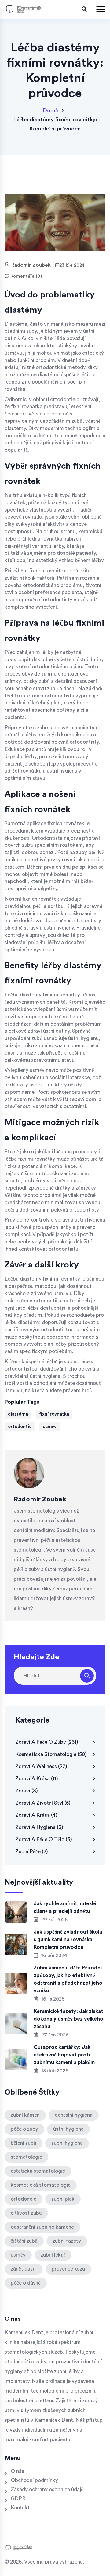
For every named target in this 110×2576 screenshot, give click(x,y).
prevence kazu (68, 2269)
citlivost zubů (26, 2213)
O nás (17, 2471)
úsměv (50, 1427)
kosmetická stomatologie (41, 2185)
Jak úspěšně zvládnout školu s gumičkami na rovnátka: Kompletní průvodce (68, 1940)
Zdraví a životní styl (43, 1803)
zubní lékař (53, 2255)
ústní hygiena (68, 2129)
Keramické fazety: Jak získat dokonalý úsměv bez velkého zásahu (68, 2019)
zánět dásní (24, 2269)
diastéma (18, 1414)
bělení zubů (24, 2143)
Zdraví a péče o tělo (44, 1839)
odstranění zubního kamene (42, 2227)
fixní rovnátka (54, 1414)
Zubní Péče (32, 1852)
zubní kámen (25, 2115)
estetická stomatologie (38, 2171)
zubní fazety (67, 2241)
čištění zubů (24, 2241)
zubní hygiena (67, 2143)
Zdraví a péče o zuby (47, 1742)
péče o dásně (26, 2283)
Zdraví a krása (37, 1779)
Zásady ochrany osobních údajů (47, 2489)
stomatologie (26, 2157)
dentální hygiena (74, 2115)
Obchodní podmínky (34, 2480)
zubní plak (63, 2199)
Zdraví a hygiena (39, 1827)
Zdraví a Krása (36, 1815)
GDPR (18, 2499)
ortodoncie (24, 2199)
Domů (50, 110)
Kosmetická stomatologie (51, 1754)
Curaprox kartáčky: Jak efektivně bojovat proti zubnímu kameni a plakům (64, 2055)
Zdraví (27, 1791)
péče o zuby (24, 2129)
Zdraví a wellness (41, 1766)
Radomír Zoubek (31, 265)
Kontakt (20, 2508)
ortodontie (20, 1427)
